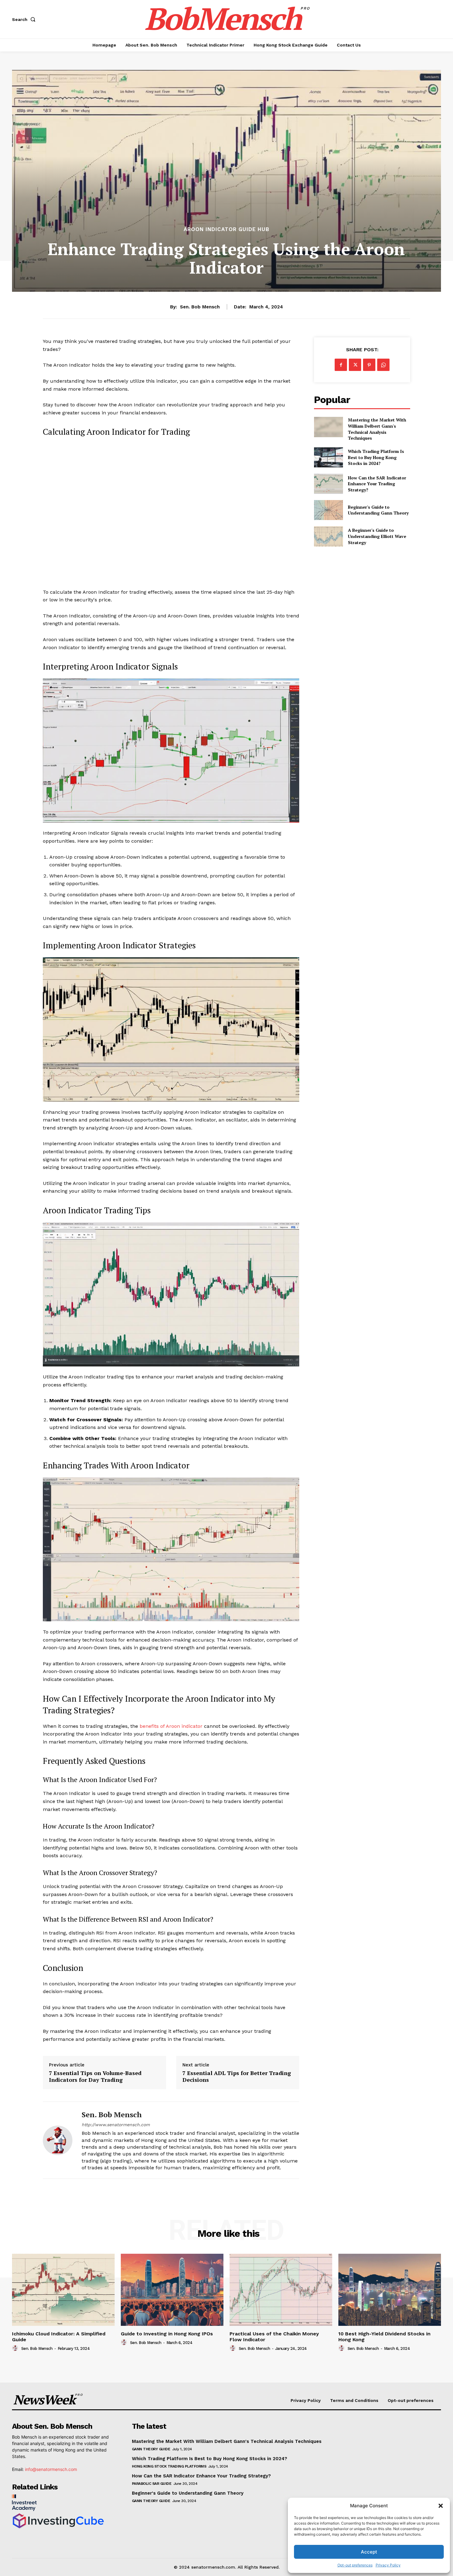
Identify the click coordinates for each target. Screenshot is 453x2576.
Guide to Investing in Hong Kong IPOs (167, 2334)
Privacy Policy (388, 2565)
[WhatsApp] (383, 365)
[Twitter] (355, 365)
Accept (369, 2552)
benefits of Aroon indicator (171, 1726)
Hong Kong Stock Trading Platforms (169, 2466)
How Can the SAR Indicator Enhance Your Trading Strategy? (377, 484)
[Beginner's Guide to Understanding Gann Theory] (328, 510)
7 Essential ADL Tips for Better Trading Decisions (237, 2076)
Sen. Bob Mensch (200, 307)
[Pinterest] (369, 365)
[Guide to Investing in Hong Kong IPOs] (172, 2290)
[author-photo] (16, 2348)
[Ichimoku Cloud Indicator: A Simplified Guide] (63, 2290)
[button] (441, 2506)
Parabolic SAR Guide (152, 2484)
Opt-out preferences (355, 2565)
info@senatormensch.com (51, 2469)
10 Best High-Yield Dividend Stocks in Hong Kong (384, 2337)
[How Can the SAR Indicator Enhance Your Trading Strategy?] (328, 484)
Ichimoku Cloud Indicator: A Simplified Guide (59, 2337)
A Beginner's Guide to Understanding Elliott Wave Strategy (377, 536)
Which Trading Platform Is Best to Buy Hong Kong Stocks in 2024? (376, 457)
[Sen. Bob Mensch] (58, 2140)
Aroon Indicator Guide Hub (226, 229)
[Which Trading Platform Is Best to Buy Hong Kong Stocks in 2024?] (328, 457)
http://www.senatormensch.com (116, 2125)
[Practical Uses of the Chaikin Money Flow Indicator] (281, 2290)
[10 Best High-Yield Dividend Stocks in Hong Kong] (390, 2290)
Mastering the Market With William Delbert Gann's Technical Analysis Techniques (377, 429)
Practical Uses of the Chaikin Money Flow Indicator (274, 2337)
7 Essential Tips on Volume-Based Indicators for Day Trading (95, 2076)
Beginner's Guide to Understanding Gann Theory (378, 510)
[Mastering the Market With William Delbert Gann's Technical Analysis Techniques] (328, 427)
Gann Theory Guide (151, 2449)
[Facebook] (341, 365)
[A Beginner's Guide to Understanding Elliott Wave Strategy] (328, 536)
